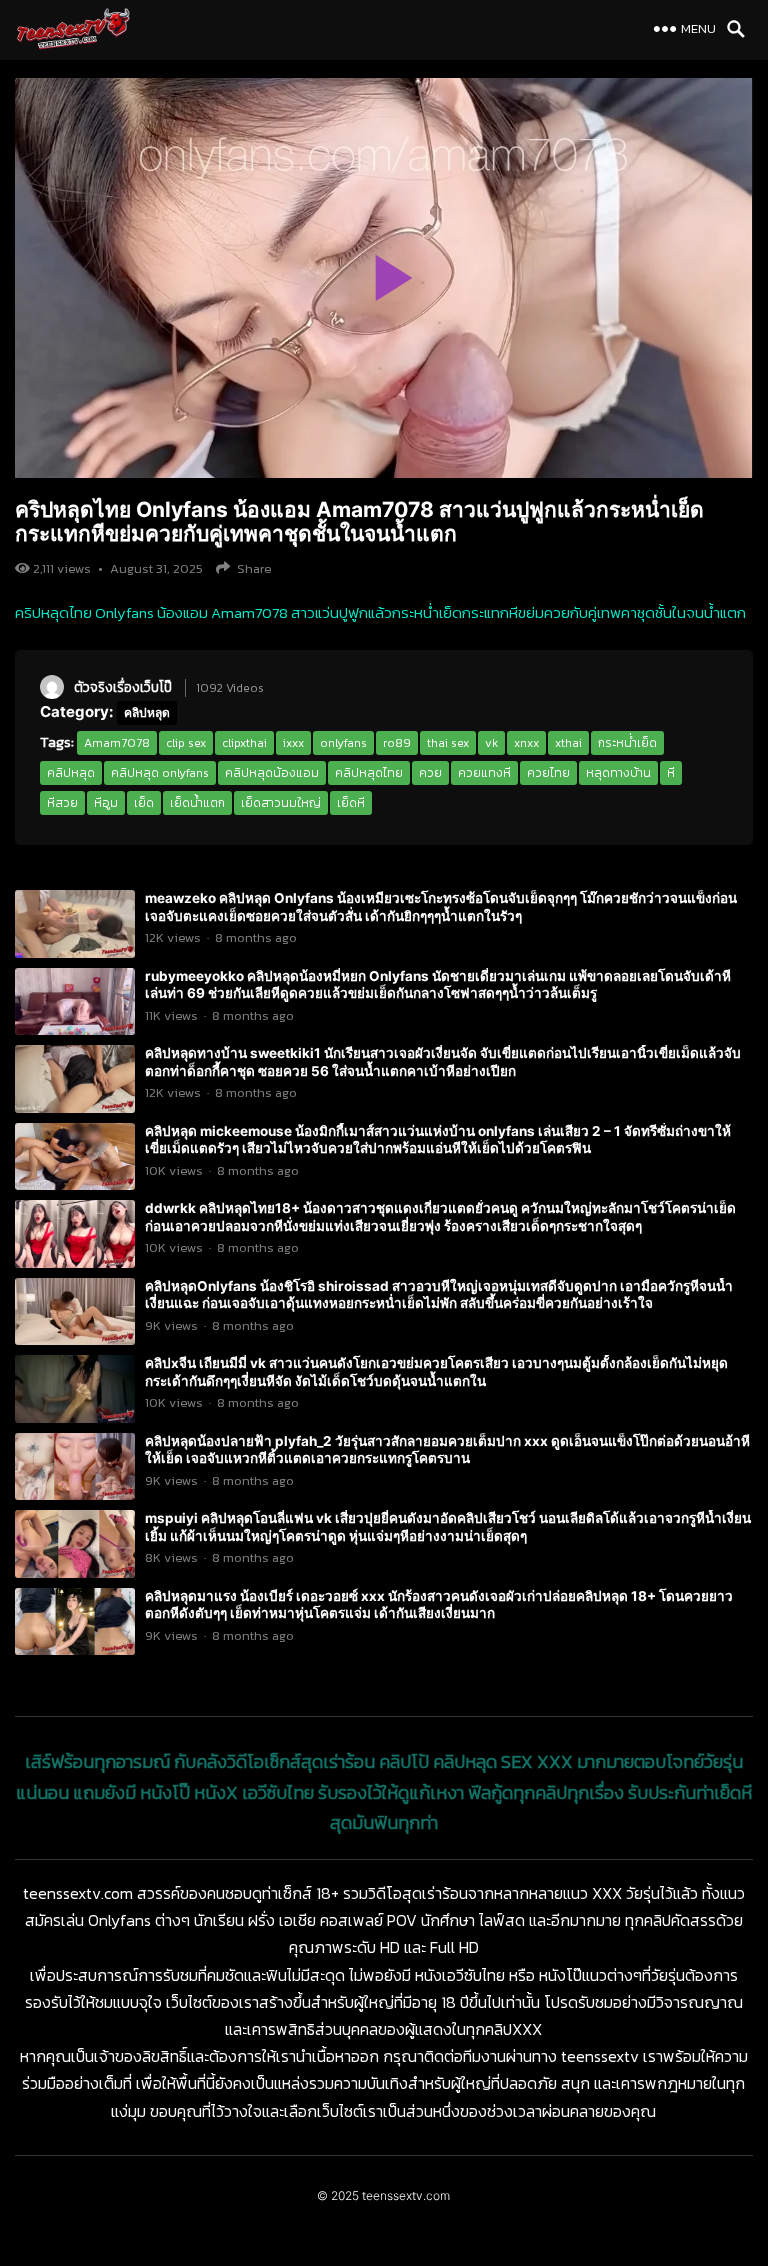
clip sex (186, 743)
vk (491, 743)
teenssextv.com (406, 2195)
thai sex (448, 743)
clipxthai (244, 743)
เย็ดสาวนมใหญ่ (281, 803)
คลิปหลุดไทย (369, 773)
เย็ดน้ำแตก (197, 803)
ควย (430, 773)
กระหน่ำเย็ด (627, 743)
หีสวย (62, 803)
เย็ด (144, 803)
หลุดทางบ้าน (618, 773)
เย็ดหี (351, 803)
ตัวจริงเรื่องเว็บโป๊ (123, 687)
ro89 (397, 743)
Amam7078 (117, 743)
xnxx (526, 743)
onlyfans (343, 743)
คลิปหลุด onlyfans (160, 773)
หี (671, 773)
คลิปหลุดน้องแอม (272, 773)
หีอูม (106, 803)
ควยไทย (548, 773)
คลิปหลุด (147, 712)
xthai (568, 743)
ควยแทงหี (484, 773)
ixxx (293, 743)
